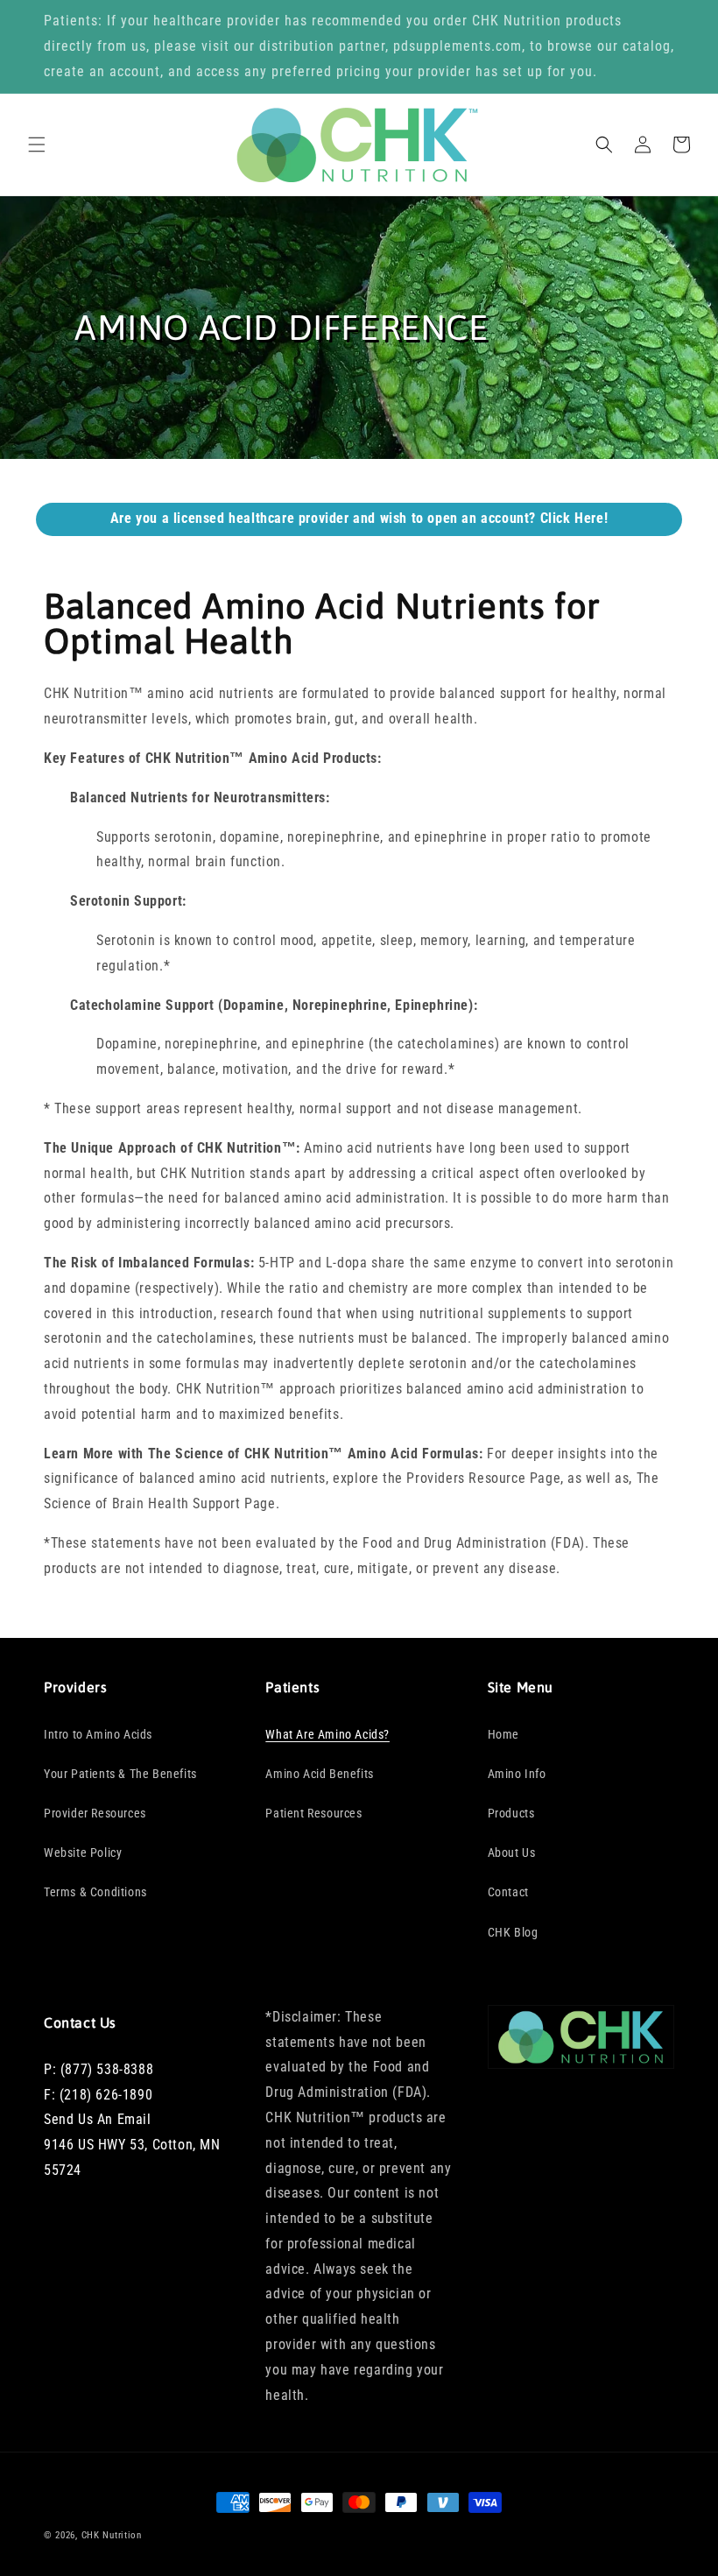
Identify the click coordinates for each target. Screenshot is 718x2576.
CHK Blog (513, 1932)
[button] (37, 145)
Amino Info (517, 1774)
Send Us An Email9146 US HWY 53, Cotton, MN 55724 (132, 2145)
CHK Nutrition (112, 2535)
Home (503, 1734)
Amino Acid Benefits (319, 1774)
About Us (512, 1853)
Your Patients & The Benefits (120, 1774)
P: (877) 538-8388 (99, 2069)
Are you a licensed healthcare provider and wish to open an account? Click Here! (359, 518)
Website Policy (83, 1853)
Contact (508, 1892)
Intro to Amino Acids (98, 1734)
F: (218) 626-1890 (98, 2095)
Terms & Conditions (95, 1892)
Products (511, 1813)
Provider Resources (95, 1813)
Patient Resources (313, 1813)
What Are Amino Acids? (327, 1734)
